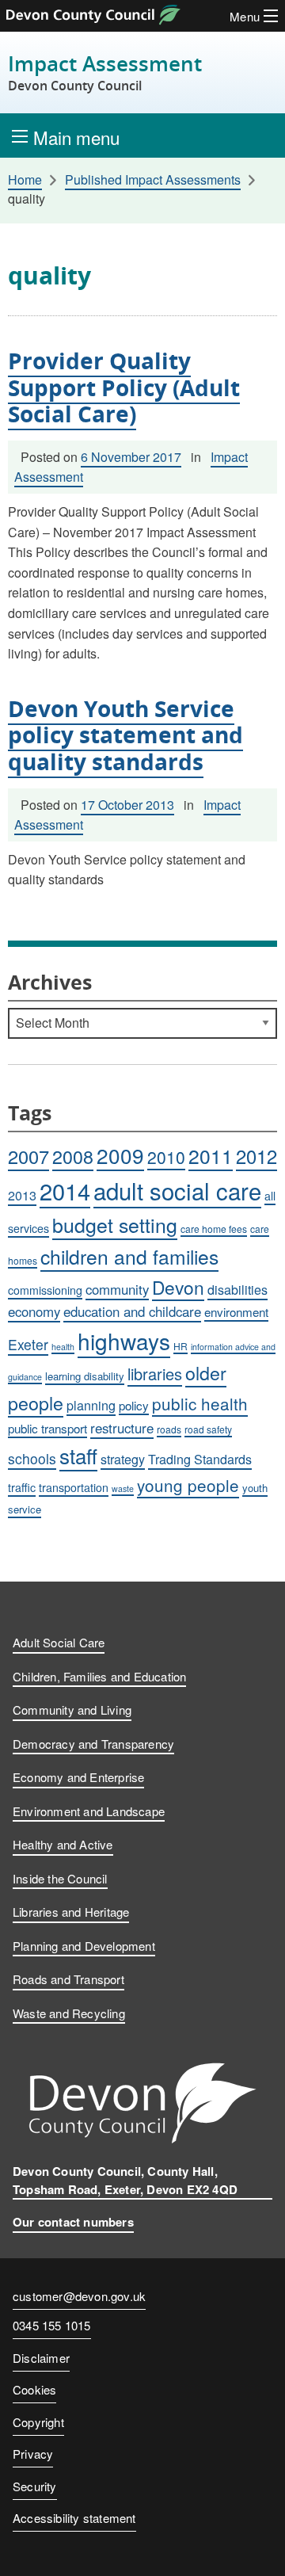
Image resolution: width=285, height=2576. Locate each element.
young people (188, 1485)
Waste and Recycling (69, 2013)
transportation (74, 1487)
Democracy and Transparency (93, 1744)
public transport (47, 1428)
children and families (129, 1256)
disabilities (237, 1290)
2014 (65, 1191)
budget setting (115, 1224)
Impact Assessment (105, 73)
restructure (122, 1428)
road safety (208, 1429)
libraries (155, 1374)
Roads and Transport (68, 1979)
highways (124, 1341)
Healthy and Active (63, 1844)
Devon (178, 1287)
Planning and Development (84, 1946)
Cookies (34, 2389)
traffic (22, 1487)
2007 (28, 1156)
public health (200, 1403)
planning (91, 1405)
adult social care (177, 1190)
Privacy (33, 2454)
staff (78, 1455)
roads (169, 1429)
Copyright (38, 2422)
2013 (22, 1195)
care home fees (214, 1229)
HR (180, 1346)
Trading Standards (200, 1459)
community (117, 1289)
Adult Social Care (59, 1642)
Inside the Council (60, 1878)
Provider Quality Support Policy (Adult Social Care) (124, 387)
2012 (256, 1156)
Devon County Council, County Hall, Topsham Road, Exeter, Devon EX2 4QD (125, 2180)
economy (34, 1311)
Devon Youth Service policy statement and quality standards (125, 735)
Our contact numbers (73, 2222)
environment (236, 1311)
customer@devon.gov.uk (79, 2296)
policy (134, 1405)
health (63, 1347)
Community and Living (72, 1710)
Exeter (28, 1344)
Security (35, 2486)
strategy (123, 1459)
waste (123, 1488)
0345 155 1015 (52, 2326)
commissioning (45, 1290)
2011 (211, 1156)
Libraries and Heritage (71, 1912)
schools (32, 1458)
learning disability (85, 1376)
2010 (166, 1157)
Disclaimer (41, 2358)
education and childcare (132, 1311)
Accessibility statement (74, 2518)
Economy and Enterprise (78, 1777)
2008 (73, 1156)
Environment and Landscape (89, 1811)
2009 (120, 1155)
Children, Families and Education (99, 1676)
